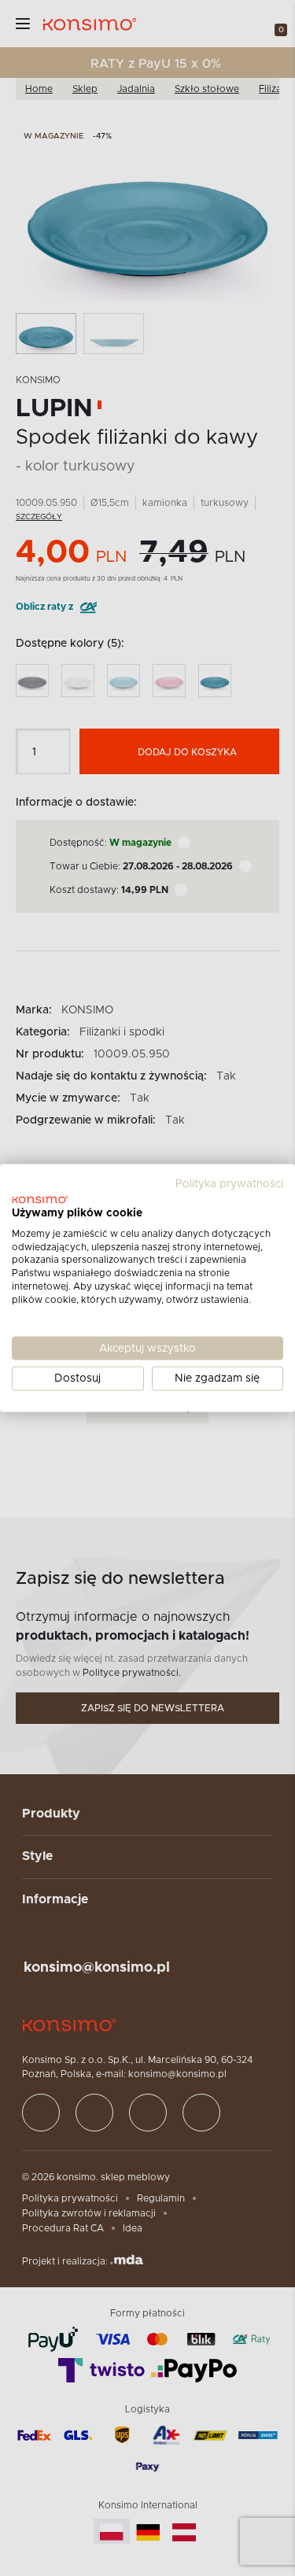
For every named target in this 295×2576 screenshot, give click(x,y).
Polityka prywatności (229, 1184)
